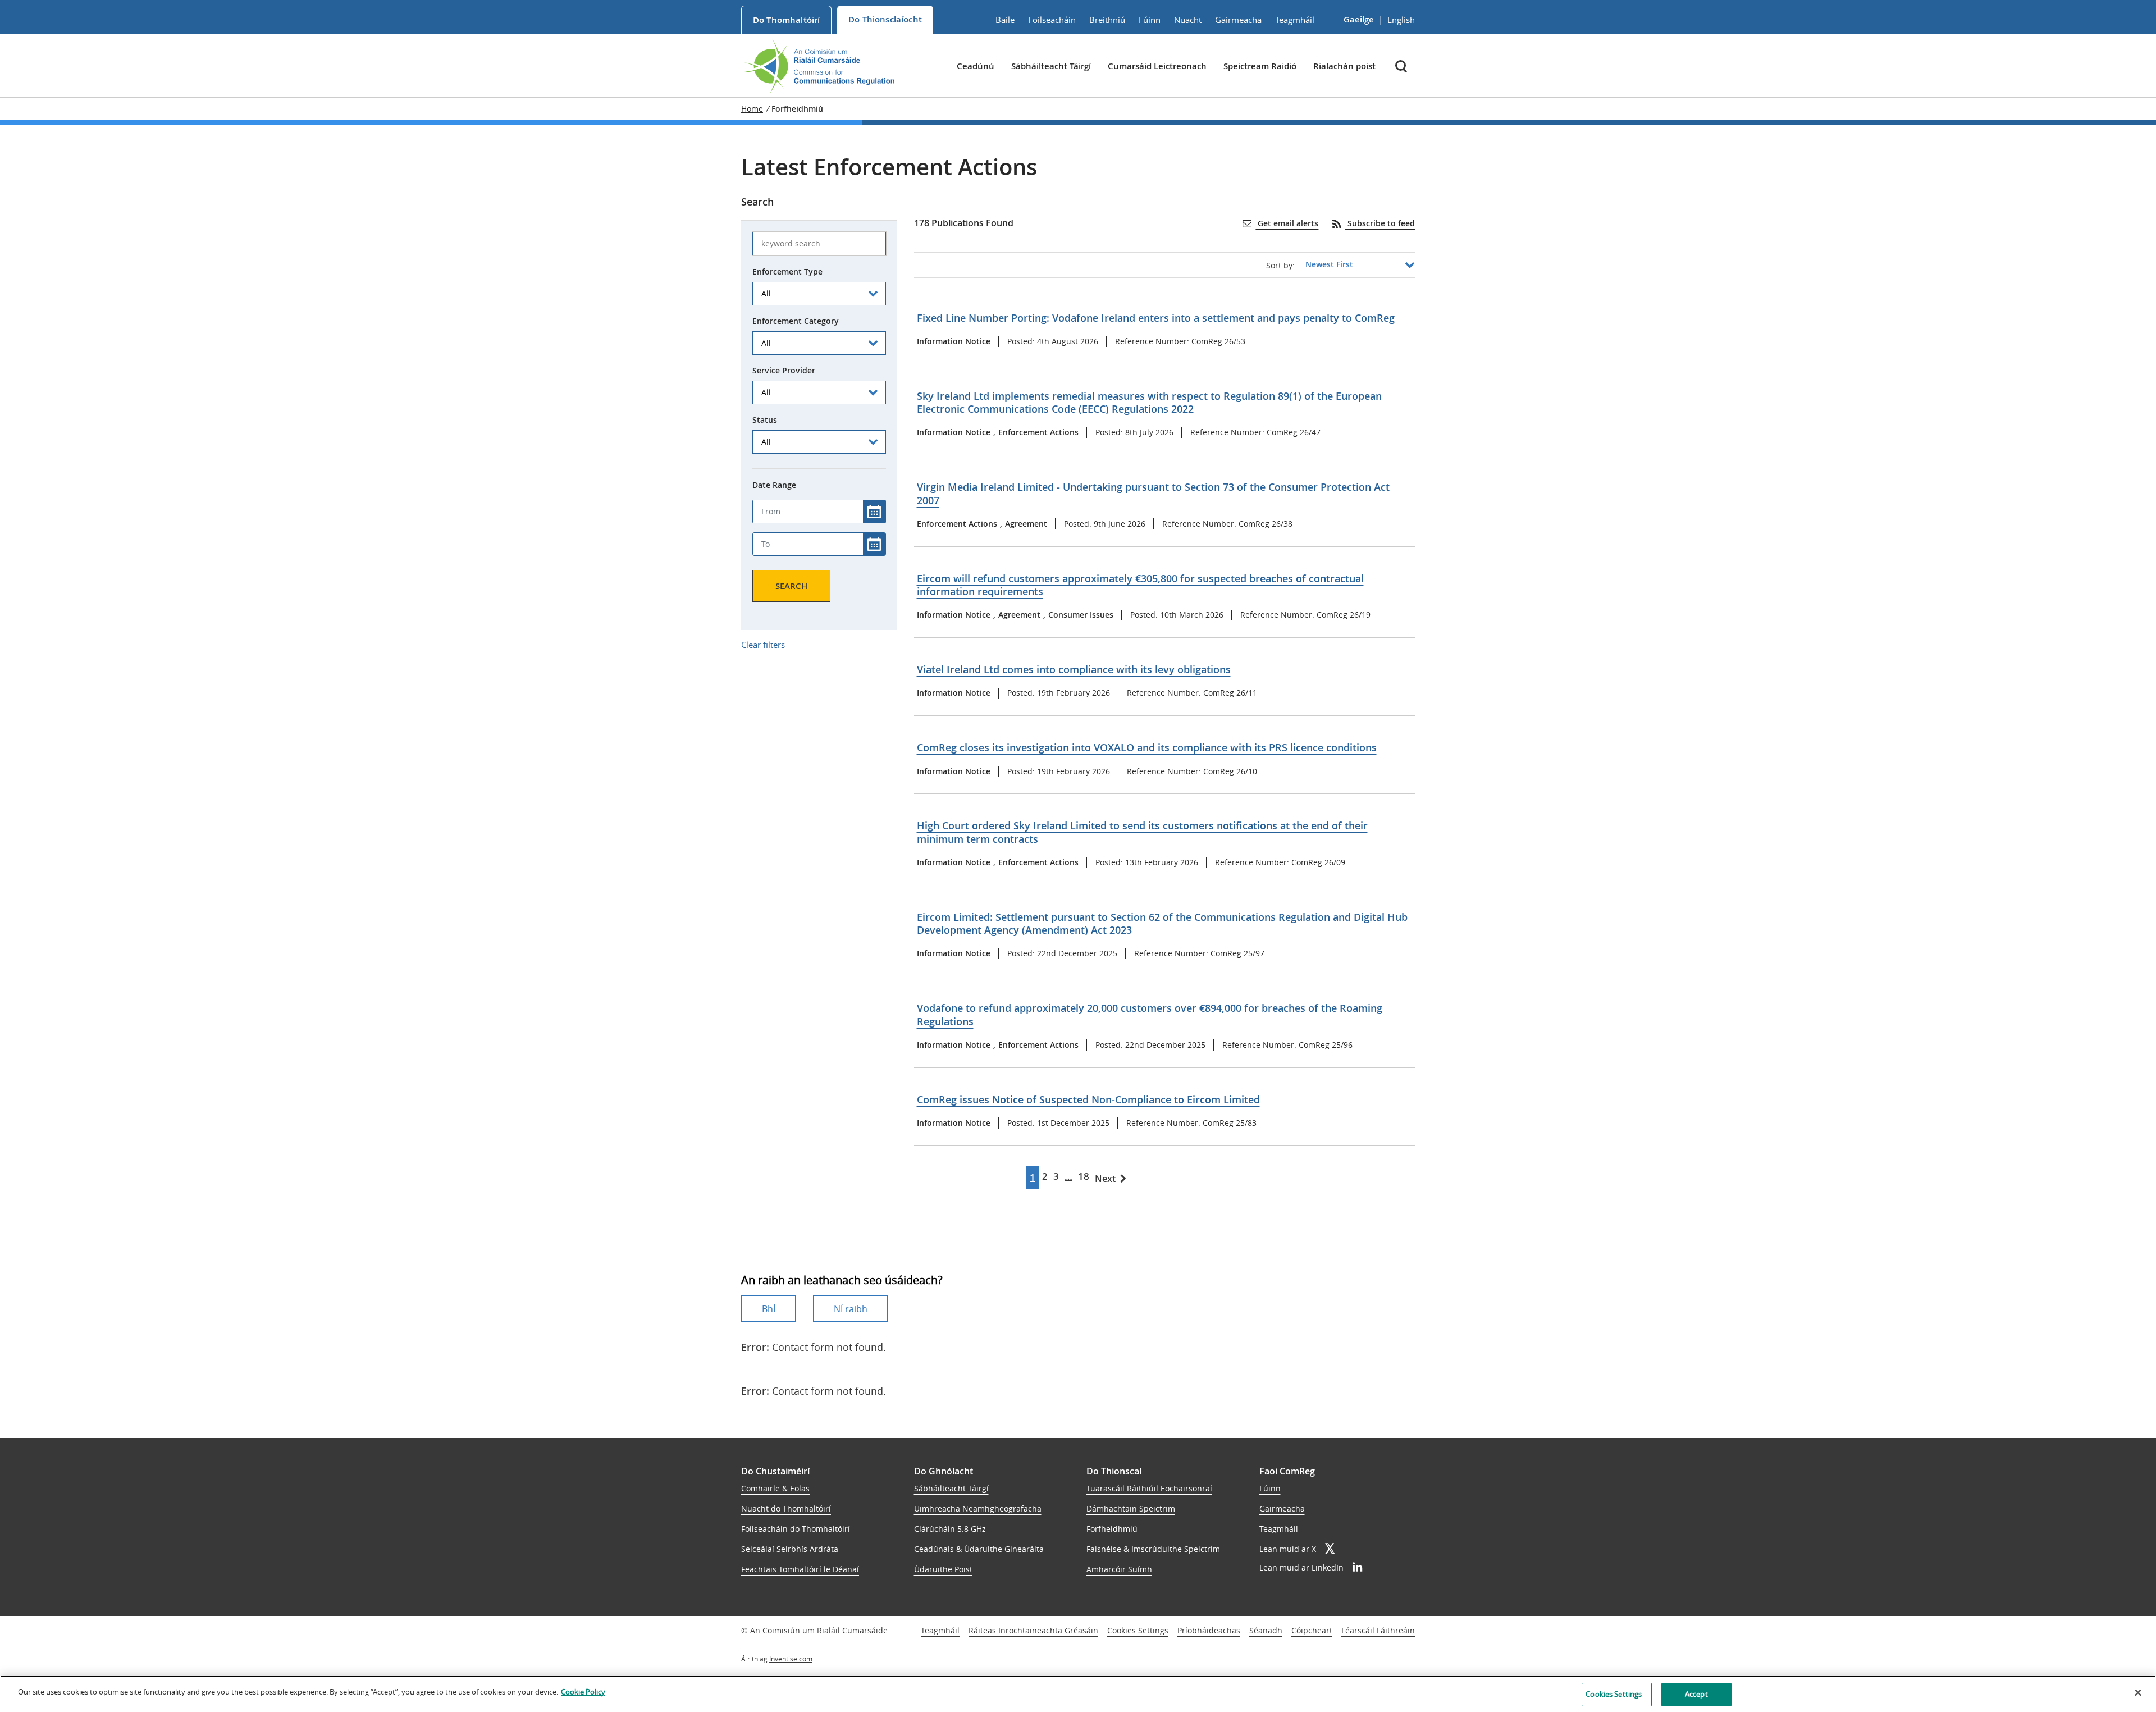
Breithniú (1107, 20)
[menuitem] (786, 20)
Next (1105, 1179)
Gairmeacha (1238, 20)
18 (1084, 1176)
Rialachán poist (1344, 66)
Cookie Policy (583, 1692)
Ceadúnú (976, 66)
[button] (1402, 66)
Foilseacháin (1052, 20)
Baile (1005, 20)
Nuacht (1188, 20)
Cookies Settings (1138, 1631)
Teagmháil (1295, 20)
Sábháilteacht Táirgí (1051, 66)
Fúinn (1150, 20)
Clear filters (763, 645)
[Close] (2138, 1692)
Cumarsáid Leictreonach (1157, 66)
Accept (1696, 1694)
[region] (1078, 1694)
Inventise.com (791, 1659)
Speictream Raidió (1260, 66)
